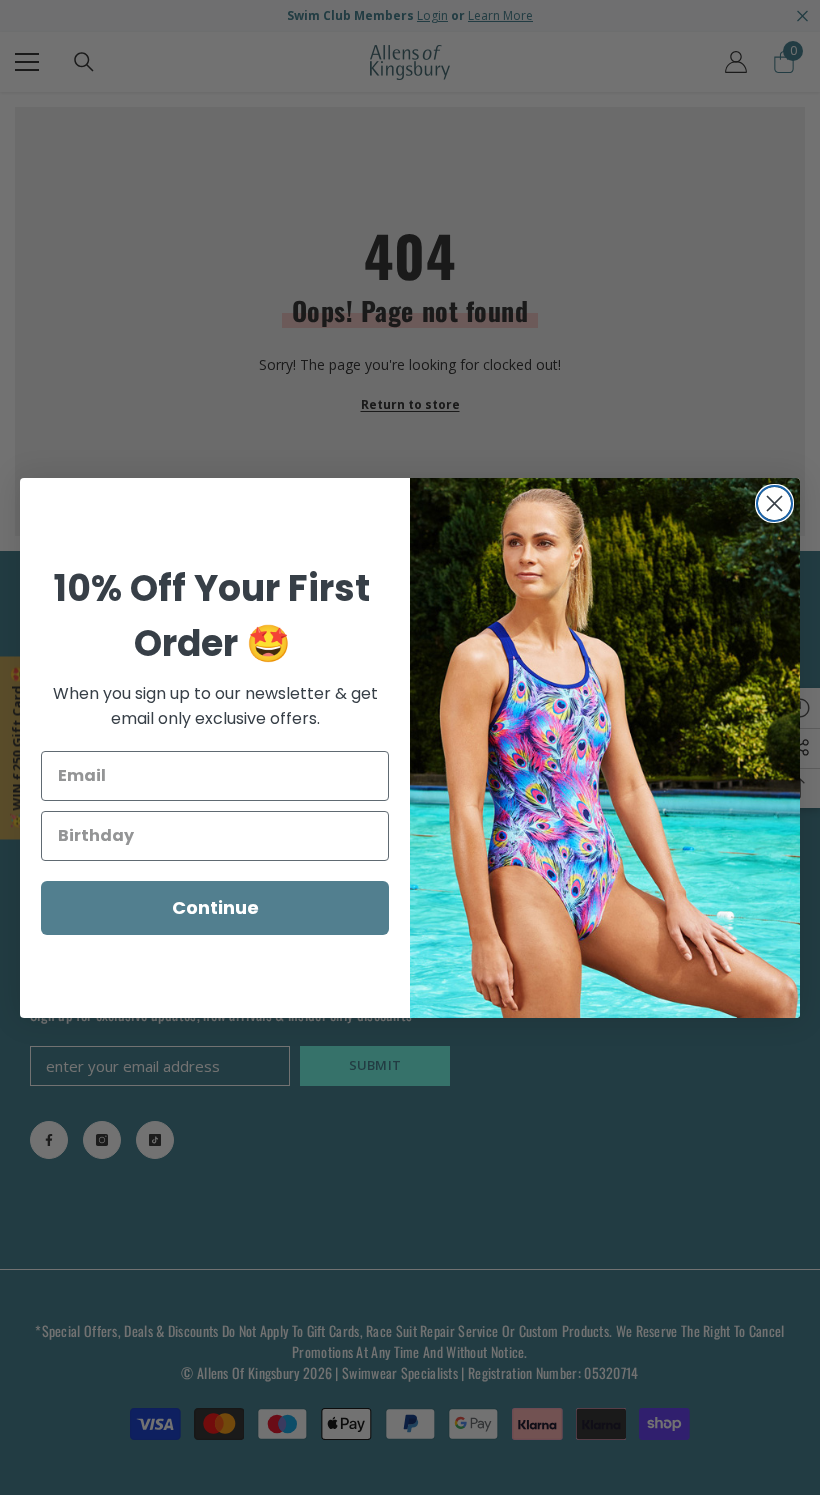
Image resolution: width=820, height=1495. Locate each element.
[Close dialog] (774, 503)
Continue (215, 907)
